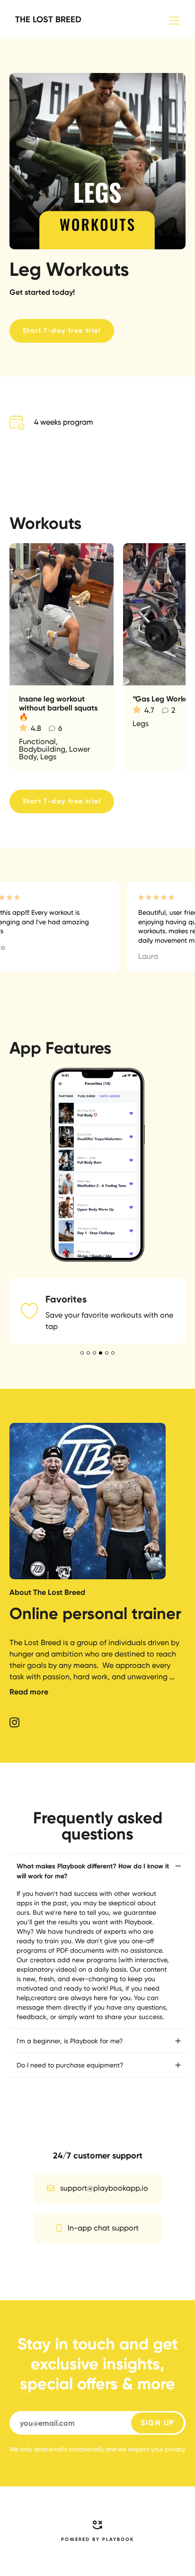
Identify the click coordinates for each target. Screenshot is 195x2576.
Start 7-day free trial (62, 331)
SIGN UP (157, 2246)
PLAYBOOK (118, 2363)
